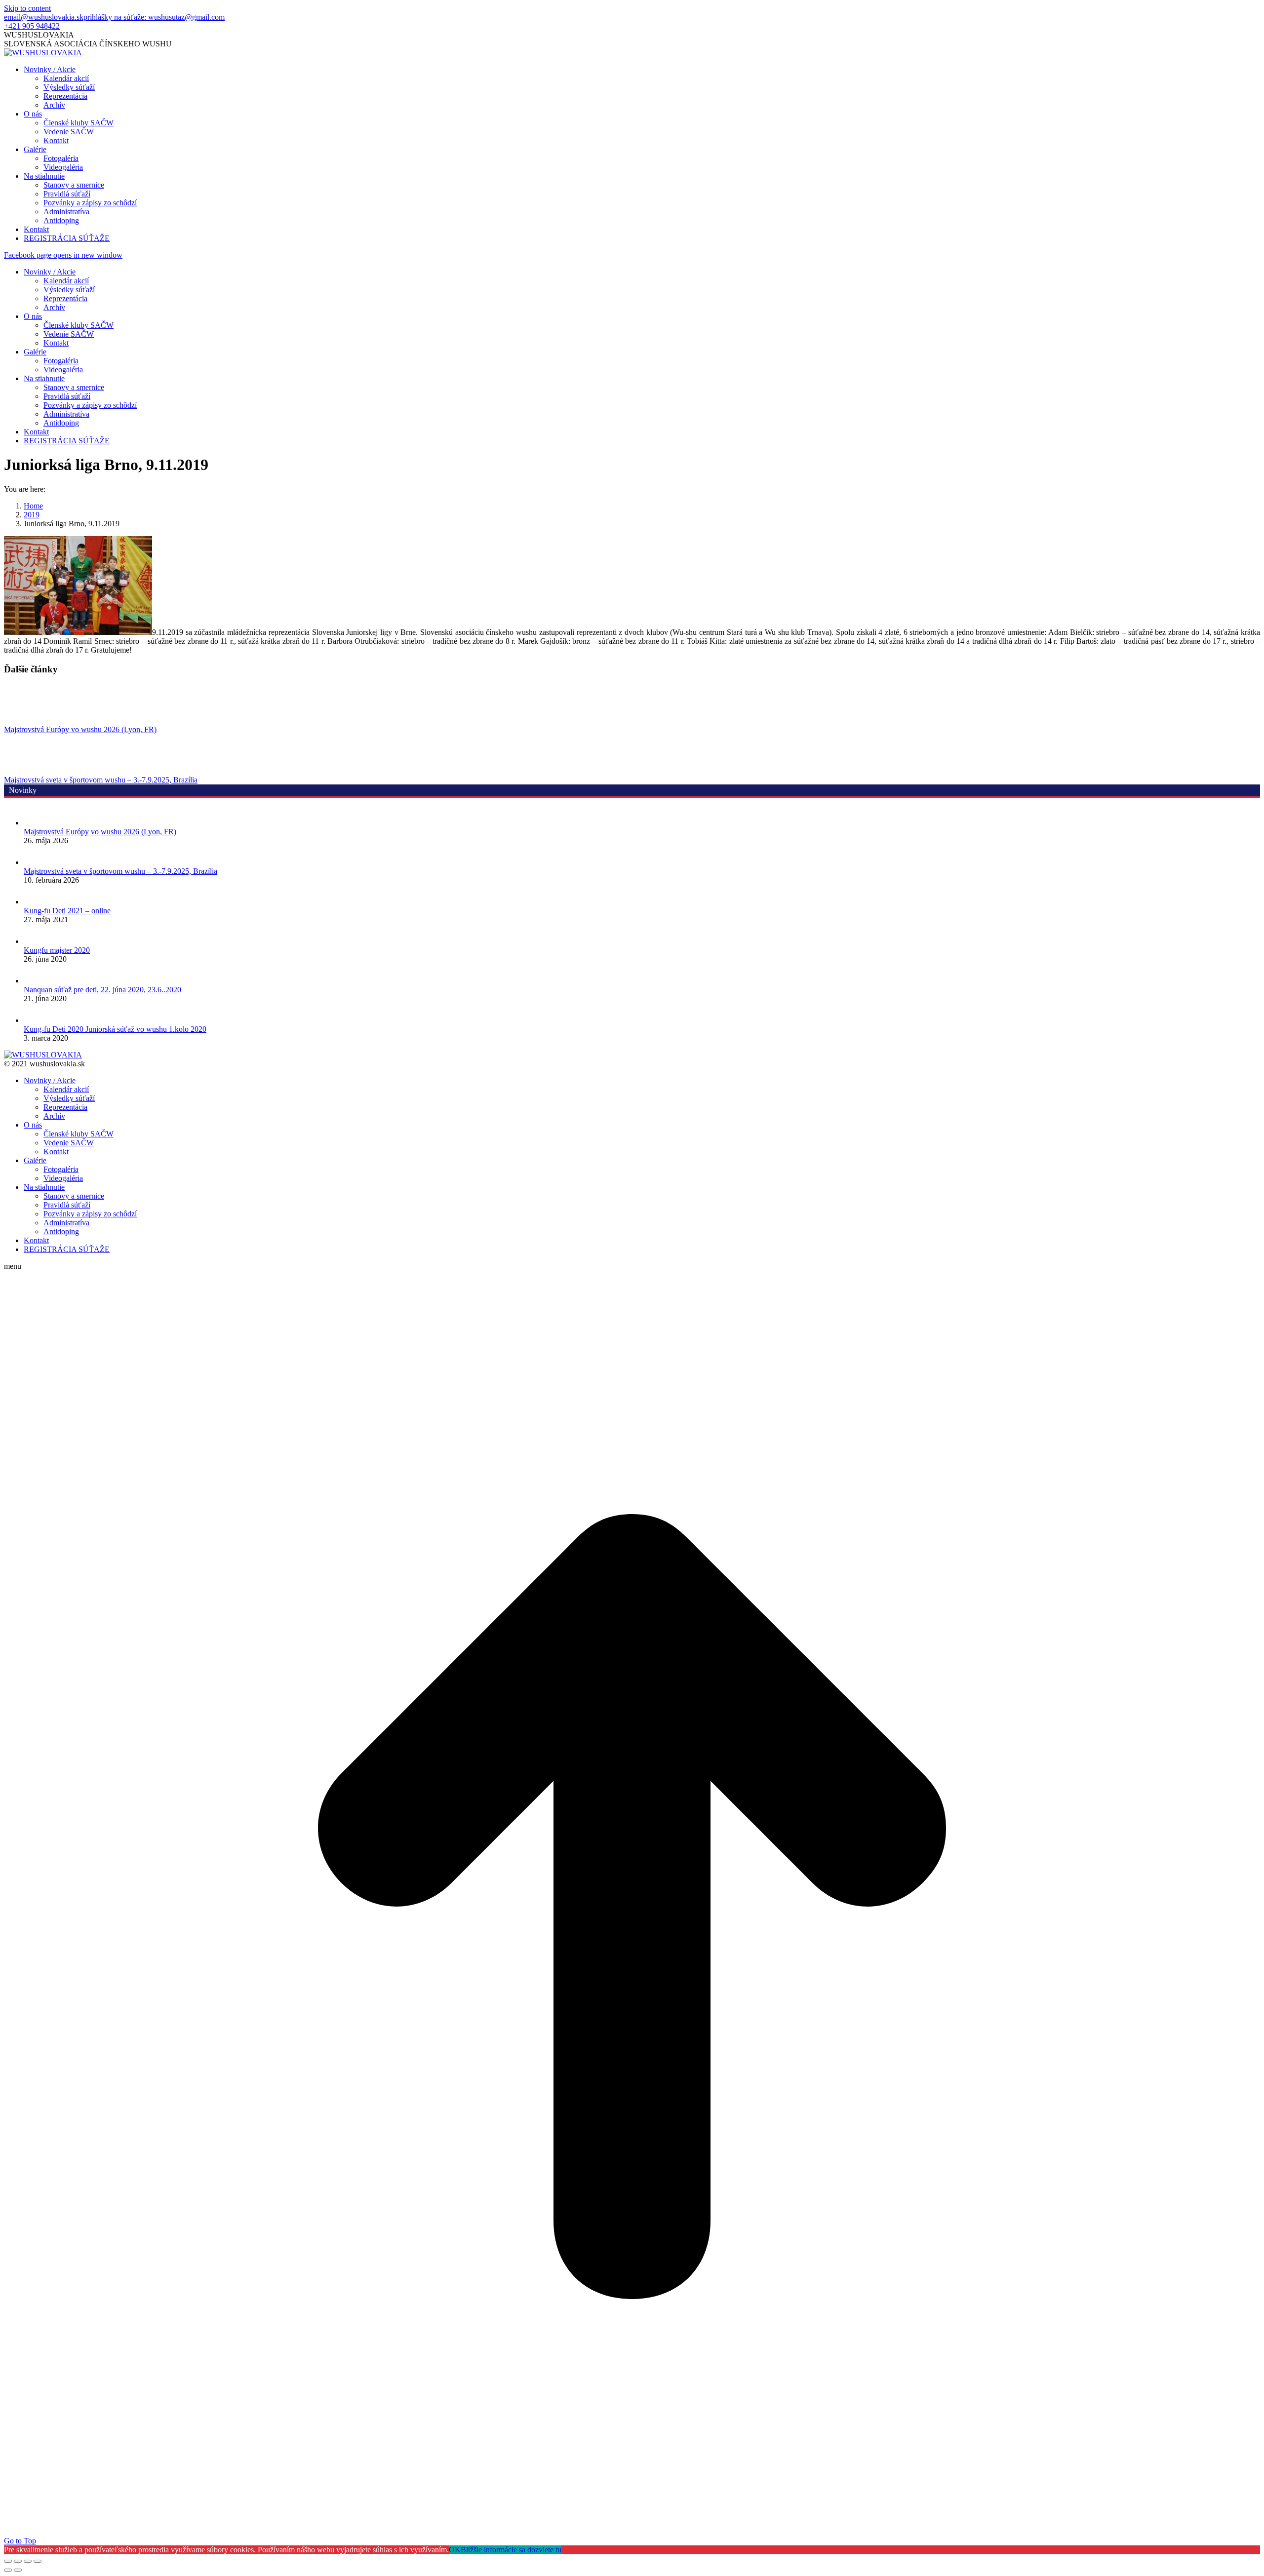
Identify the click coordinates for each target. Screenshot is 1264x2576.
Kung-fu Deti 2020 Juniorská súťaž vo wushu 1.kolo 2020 (115, 1029)
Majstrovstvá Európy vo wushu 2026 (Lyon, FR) (80, 729)
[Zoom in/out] (38, 2561)
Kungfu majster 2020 (57, 950)
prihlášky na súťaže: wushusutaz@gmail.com (154, 17)
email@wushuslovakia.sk (44, 17)
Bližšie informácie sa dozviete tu (511, 2550)
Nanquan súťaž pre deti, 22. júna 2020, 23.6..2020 (102, 990)
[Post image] (31, 721)
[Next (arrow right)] (18, 2570)
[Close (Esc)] (8, 2561)
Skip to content (27, 8)
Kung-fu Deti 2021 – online (67, 911)
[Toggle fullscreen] (28, 2561)
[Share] (18, 2561)
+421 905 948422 (32, 26)
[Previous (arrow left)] (8, 2570)
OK (455, 2550)
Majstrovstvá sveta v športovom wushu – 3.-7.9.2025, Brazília (101, 780)
